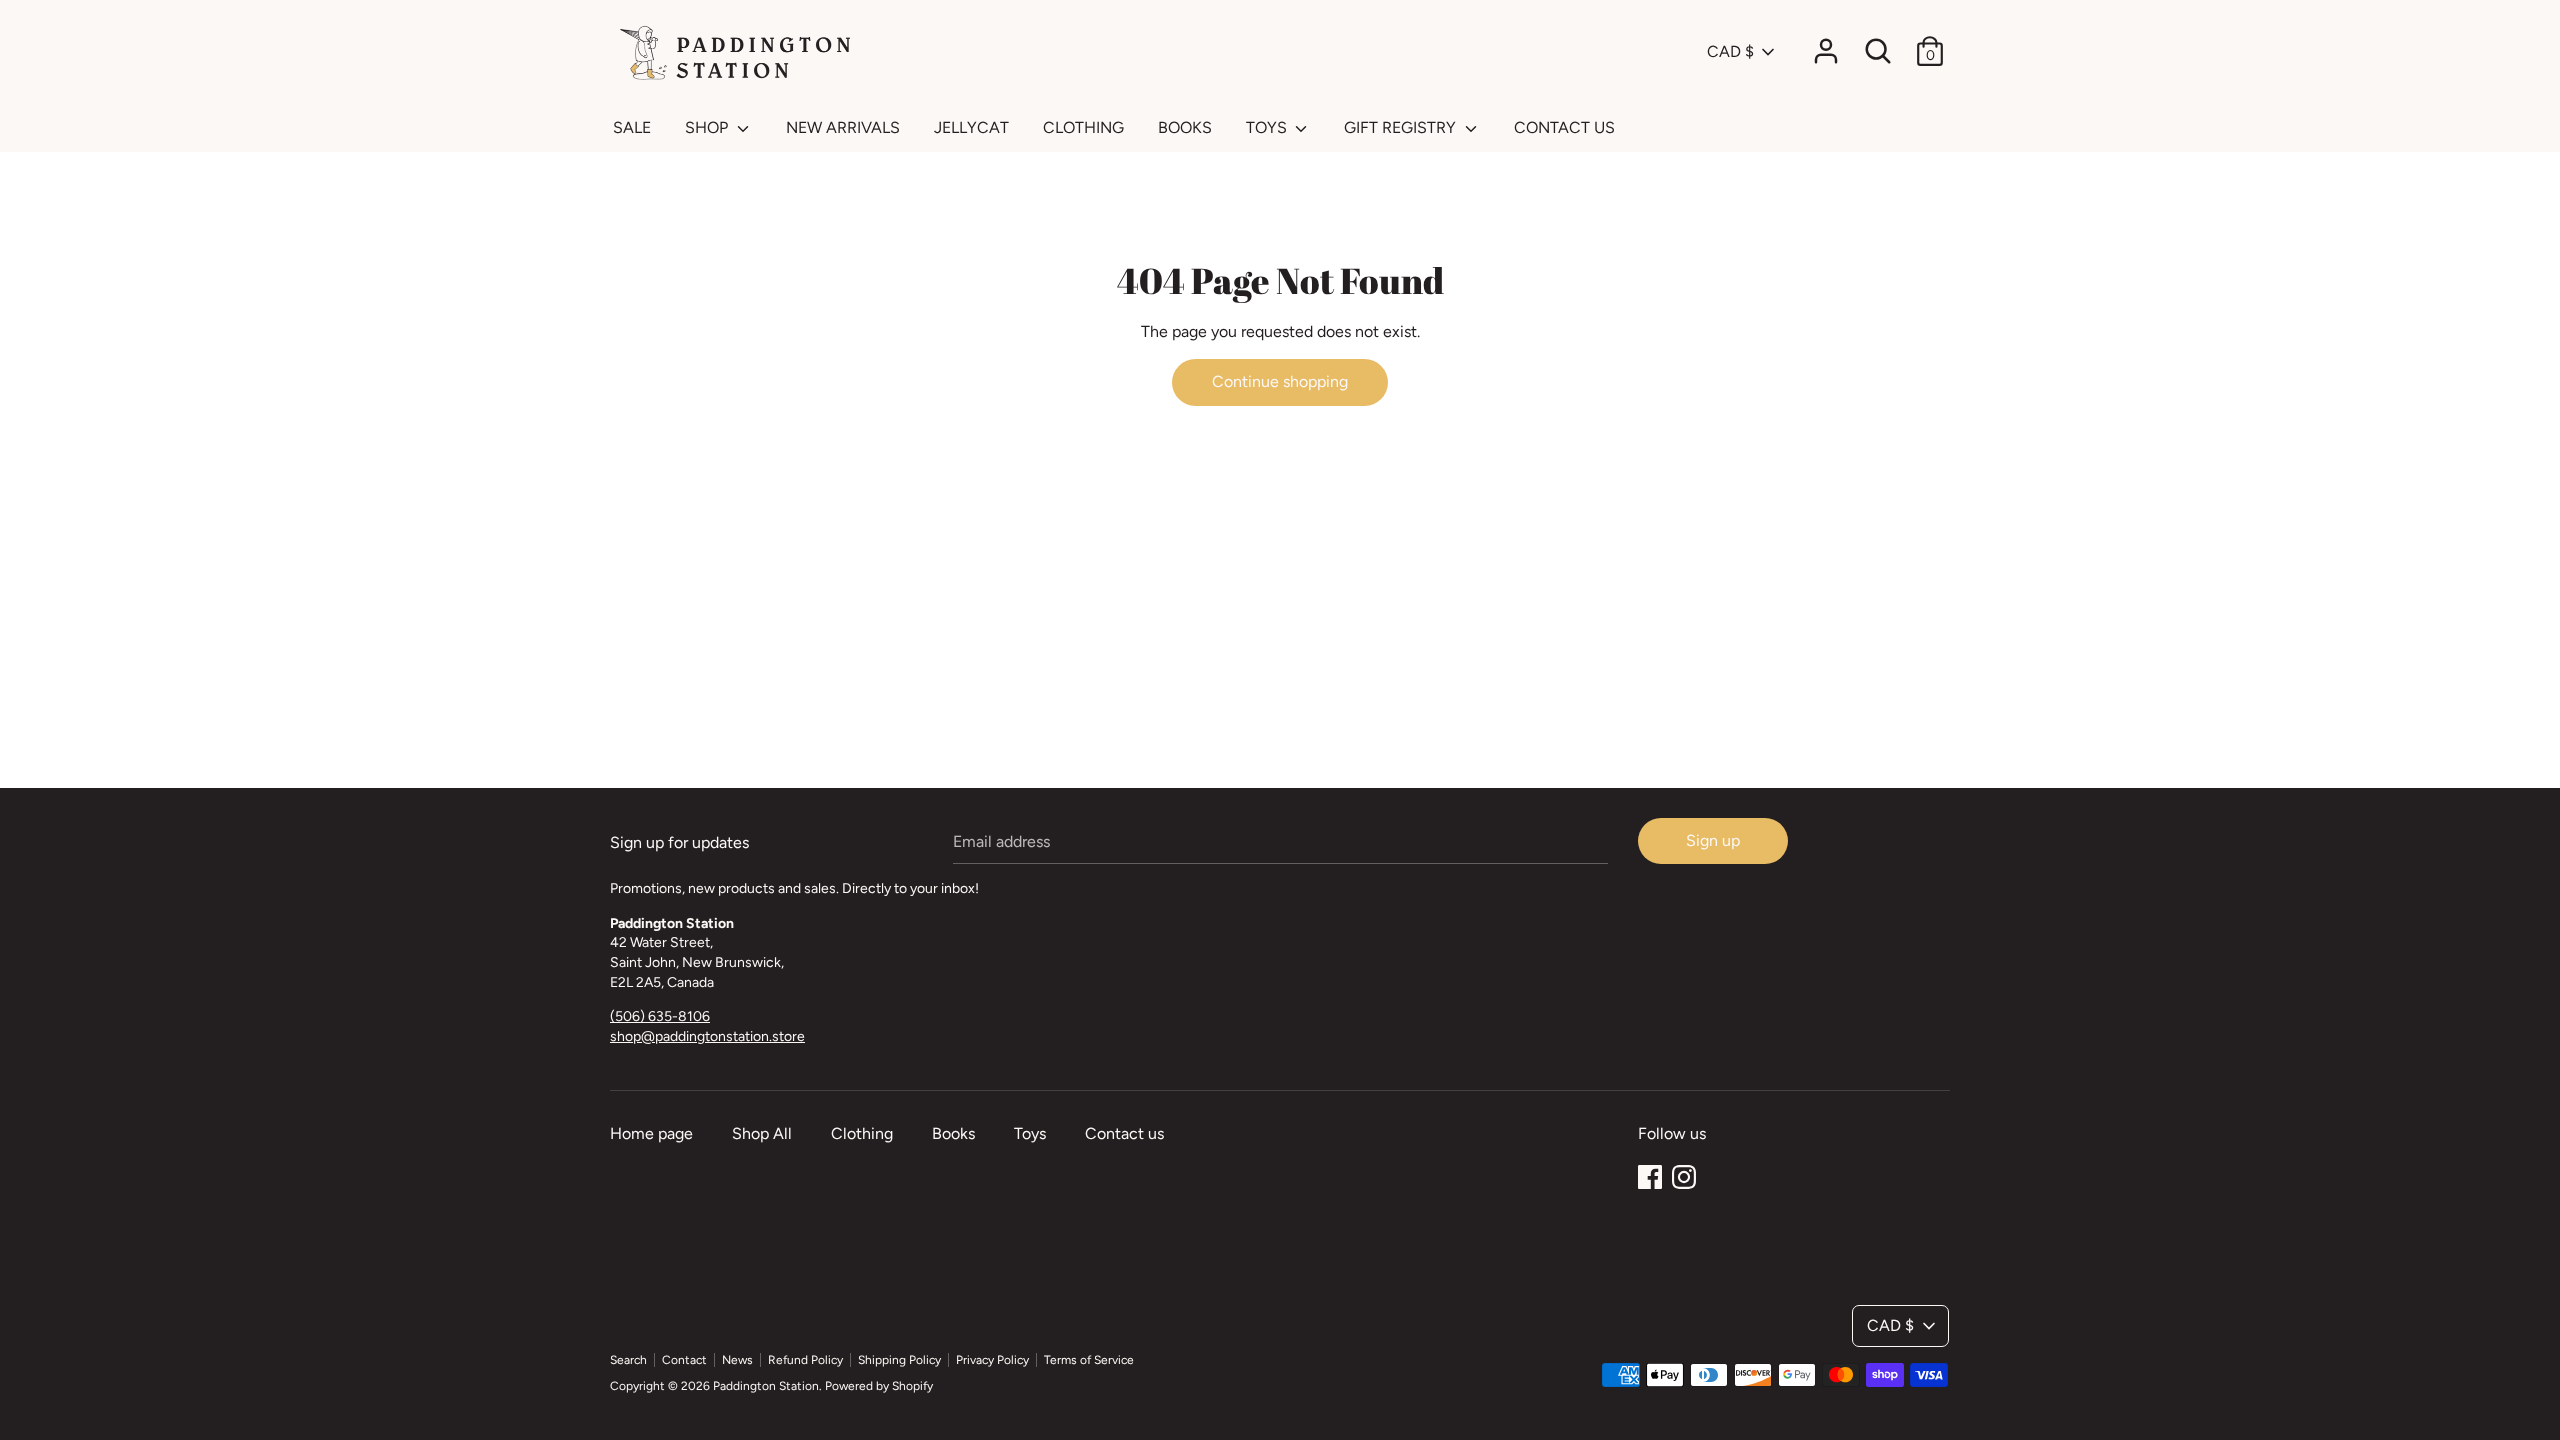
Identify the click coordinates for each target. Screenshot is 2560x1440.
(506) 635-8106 (660, 1016)
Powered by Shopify (879, 1386)
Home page (651, 1133)
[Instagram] (1684, 1174)
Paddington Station (766, 1386)
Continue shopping (1280, 381)
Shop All (762, 1133)
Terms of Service (1089, 1360)
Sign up (1713, 840)
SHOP (708, 127)
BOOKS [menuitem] (1185, 127)
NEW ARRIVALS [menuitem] (843, 127)
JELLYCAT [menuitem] (971, 127)
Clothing (862, 1133)
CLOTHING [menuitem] (1083, 127)
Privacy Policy (992, 1360)
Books (953, 1133)
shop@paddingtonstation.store (707, 1036)
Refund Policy (805, 1360)
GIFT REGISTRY (1402, 127)
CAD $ (1730, 51)
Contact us (1124, 1133)
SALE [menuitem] (632, 127)
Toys (1030, 1133)
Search (628, 1360)
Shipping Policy (899, 1360)
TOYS (1268, 127)
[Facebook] (1650, 1174)
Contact (684, 1360)
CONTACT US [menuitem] (1564, 127)
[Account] (1826, 43)
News (737, 1360)
